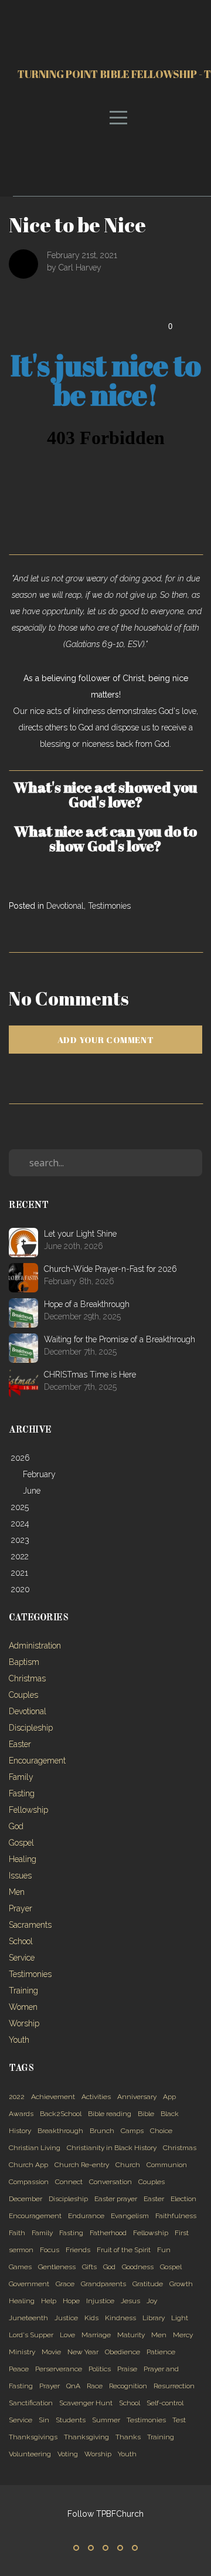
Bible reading (110, 2114)
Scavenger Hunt (86, 2403)
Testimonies (109, 906)
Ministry (22, 2352)
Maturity (131, 2335)
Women (23, 2007)
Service (22, 1958)
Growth (181, 2284)
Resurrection (174, 2386)
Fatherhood (108, 2233)
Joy (152, 2301)
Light (180, 2318)
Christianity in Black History (112, 2148)
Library (154, 2318)
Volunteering (30, 2454)
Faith (17, 2233)
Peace (19, 2369)
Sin (44, 2420)
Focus (50, 2250)
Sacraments (30, 1925)
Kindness (120, 2318)
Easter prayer (116, 2199)
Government (29, 2284)
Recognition (128, 2386)
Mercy (183, 2335)
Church (128, 2165)
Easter (20, 1744)
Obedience (122, 2352)
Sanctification (31, 2403)
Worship (24, 2023)
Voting (68, 2454)
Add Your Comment (106, 1040)
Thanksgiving (86, 2437)
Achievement (53, 2097)
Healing (23, 1859)
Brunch (102, 2131)
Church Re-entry (82, 2165)
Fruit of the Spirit (124, 2250)
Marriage (96, 2335)
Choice (161, 2131)
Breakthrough (60, 2131)
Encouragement (37, 1761)
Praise (127, 2369)
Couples (23, 1695)
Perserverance (59, 2369)
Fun (164, 2250)
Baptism (24, 1662)
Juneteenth (28, 2318)
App (169, 2097)
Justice (66, 2318)
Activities (96, 2097)
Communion (167, 2165)
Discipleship (31, 1728)
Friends (78, 2250)
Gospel (21, 1843)
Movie (51, 2352)
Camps (132, 2131)
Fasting (22, 1793)
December (25, 2199)
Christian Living (35, 2148)
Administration (35, 1646)
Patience (161, 2352)
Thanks (128, 2437)
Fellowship (28, 1810)
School (21, 1941)
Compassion (29, 2182)
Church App (28, 2165)
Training (23, 1991)
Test (179, 2420)
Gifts (89, 2267)
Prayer (21, 1908)
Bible (146, 2114)
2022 (17, 2097)
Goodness (138, 2267)
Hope (71, 2301)
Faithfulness (176, 2216)
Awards (21, 2114)
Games (20, 2267)
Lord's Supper (31, 2335)
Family (21, 1777)
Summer (106, 2420)
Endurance (86, 2216)
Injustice (100, 2301)
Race (95, 2386)
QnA (73, 2386)
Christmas (27, 1678)
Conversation (110, 2182)
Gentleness (57, 2267)
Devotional (65, 906)
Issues (20, 1876)
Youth (19, 2040)
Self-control (165, 2403)
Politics (100, 2369)
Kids (91, 2318)
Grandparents (103, 2284)
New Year (83, 2352)
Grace (65, 2284)
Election (183, 2199)
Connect (69, 2182)
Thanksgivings (33, 2437)
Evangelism (130, 2216)
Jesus (130, 2301)
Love (67, 2335)
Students (71, 2420)
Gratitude (148, 2284)
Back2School (61, 2114)
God (16, 1826)
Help (49, 2301)
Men (17, 1892)
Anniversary (137, 2097)
